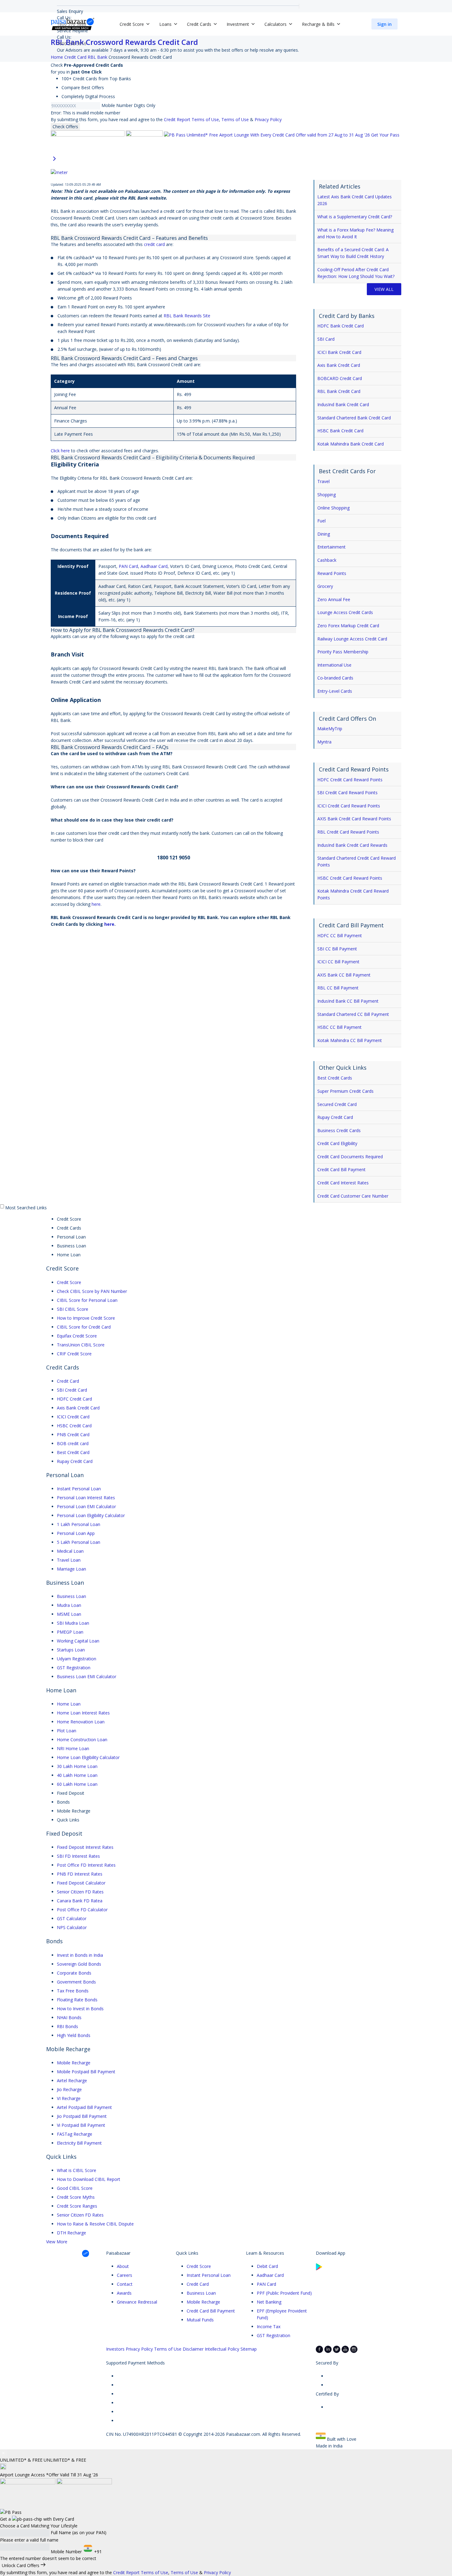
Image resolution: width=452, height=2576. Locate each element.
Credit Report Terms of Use (191, 119)
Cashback (327, 560)
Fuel (321, 521)
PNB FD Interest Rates (80, 1874)
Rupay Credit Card (335, 1117)
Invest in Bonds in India (80, 1955)
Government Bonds (76, 1982)
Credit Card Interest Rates (343, 1183)
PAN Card (128, 566)
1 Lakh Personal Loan (79, 1524)
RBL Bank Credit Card (339, 391)
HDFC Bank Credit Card (341, 326)
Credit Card (68, 1381)
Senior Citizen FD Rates (80, 1892)
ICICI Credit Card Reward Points (349, 806)
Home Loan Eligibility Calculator (88, 1757)
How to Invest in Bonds (80, 2009)
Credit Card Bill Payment (341, 1169)
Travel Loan (69, 1560)
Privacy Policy (268, 119)
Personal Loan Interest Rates (86, 1498)
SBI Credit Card (72, 1390)
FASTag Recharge (75, 2134)
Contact (125, 2284)
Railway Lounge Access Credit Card (352, 639)
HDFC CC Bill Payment (340, 935)
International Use (334, 665)
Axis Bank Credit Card (339, 365)
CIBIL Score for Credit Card (84, 1327)
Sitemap (249, 2349)
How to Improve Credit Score (86, 1318)
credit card (154, 244)
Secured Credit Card (337, 1104)
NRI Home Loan (73, 1748)
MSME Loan (69, 1614)
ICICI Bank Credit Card (339, 352)
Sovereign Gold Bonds (79, 1964)
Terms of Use (235, 119)
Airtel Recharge (72, 2081)
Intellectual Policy (222, 2349)
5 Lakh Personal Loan (79, 1542)
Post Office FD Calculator (82, 1910)
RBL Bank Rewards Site (187, 316)
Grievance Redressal (137, 2302)
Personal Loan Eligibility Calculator (91, 1515)
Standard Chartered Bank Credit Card (354, 418)
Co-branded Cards (335, 678)
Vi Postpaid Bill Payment (81, 2125)
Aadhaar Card (154, 566)
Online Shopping (333, 508)
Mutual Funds (200, 2320)
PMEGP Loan (70, 1632)
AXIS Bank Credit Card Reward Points (354, 819)
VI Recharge (69, 2098)
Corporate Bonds (74, 1973)
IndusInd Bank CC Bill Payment (348, 1001)
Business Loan (71, 1596)
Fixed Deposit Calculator (81, 1883)
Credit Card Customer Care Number (353, 1196)
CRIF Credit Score (74, 1354)
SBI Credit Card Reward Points (347, 793)
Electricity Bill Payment (79, 2143)
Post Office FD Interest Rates (86, 1865)
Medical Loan (70, 1551)
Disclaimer (193, 2349)
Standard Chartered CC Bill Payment (353, 1014)
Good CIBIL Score (75, 2188)
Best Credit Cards (335, 1078)
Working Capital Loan (78, 1641)
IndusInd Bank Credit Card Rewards (352, 845)
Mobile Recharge (74, 2063)
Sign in (385, 24)
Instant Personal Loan (79, 1489)
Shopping (327, 495)
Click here (60, 451)
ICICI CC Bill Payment (338, 962)
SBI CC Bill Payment (337, 949)
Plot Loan (67, 1731)
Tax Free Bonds (73, 1991)
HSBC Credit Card (74, 1426)
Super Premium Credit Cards (345, 1091)
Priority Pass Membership (343, 652)
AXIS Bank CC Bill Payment (344, 975)
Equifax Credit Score (77, 1336)
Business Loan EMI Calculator (87, 1676)
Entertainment (331, 547)
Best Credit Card (73, 1452)
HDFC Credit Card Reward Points (350, 780)
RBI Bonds (67, 2026)
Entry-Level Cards (335, 691)
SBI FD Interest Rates (78, 1856)
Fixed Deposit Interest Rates (85, 1847)
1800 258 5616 (72, 44)
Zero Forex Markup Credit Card (348, 626)
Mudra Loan (69, 1605)
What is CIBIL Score (77, 2170)
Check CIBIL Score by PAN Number (92, 1291)
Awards (124, 2293)
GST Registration (74, 1668)
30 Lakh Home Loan (77, 1766)
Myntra (324, 742)
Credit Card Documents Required (350, 1157)
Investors (115, 2349)
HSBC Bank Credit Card (340, 431)
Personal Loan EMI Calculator (86, 1506)
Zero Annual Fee (334, 599)
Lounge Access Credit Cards (345, 612)
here (96, 904)
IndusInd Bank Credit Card (343, 404)
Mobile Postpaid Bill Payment (86, 2072)
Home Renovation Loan (81, 1722)
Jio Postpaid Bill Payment (82, 2116)
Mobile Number (117, 105)
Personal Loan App (76, 1533)
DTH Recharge (71, 2233)
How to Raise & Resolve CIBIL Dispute (95, 2224)
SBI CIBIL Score (73, 1309)
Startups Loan (71, 1650)
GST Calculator (72, 1918)
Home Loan (69, 1704)
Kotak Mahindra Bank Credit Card (351, 444)
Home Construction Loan (82, 1740)
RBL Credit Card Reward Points (348, 832)
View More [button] (57, 2242)
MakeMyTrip (330, 729)
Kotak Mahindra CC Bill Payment (350, 1040)
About (123, 2266)
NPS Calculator (72, 1927)
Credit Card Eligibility (337, 1143)
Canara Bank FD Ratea (80, 1901)
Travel (323, 481)
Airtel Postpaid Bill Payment (84, 2107)
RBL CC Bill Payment (338, 988)
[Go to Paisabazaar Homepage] (73, 24)
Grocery (325, 586)
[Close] (3, 2453)
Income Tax (269, 2326)
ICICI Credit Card (73, 1417)
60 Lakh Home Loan (77, 1784)
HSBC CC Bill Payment (339, 1027)
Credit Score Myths (76, 2197)
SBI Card (326, 339)
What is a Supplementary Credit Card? (355, 217)
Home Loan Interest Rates (83, 1713)
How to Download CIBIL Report (89, 2179)
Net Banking (269, 2302)
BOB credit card (73, 1443)
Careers (125, 2275)
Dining (324, 534)
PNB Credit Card (73, 1435)
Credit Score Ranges (77, 2206)
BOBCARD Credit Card (340, 378)
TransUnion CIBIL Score (81, 1345)
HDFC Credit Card (74, 1399)
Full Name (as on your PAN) (79, 2532)
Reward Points (332, 573)
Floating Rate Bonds (77, 2000)
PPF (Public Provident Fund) (284, 2293)
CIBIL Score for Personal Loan (87, 1300)
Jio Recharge (69, 2089)
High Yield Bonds (74, 2035)
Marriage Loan (71, 1569)
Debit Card (267, 2266)
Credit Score (69, 1282)
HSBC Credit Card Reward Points (350, 878)
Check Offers (65, 127)
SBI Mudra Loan (73, 1623)
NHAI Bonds (69, 2017)
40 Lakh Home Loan (77, 1775)
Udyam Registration (77, 1659)
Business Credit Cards (339, 1130)
